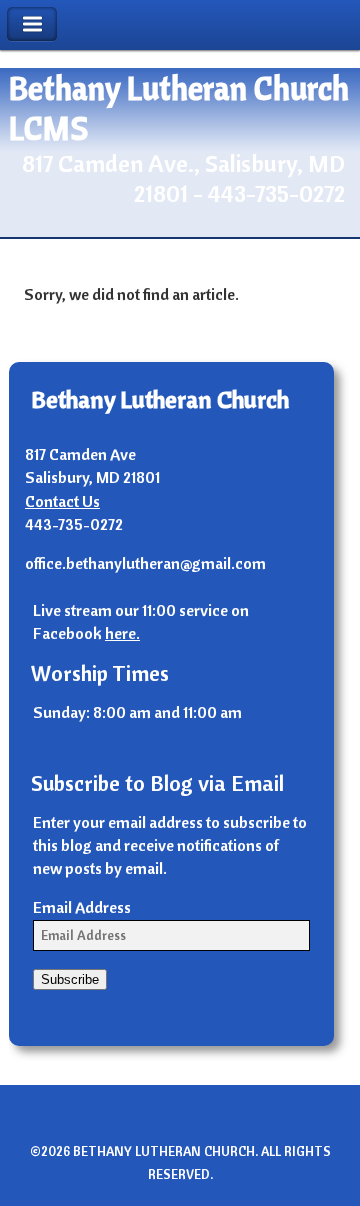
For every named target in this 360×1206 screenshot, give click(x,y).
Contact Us (62, 501)
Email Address (82, 907)
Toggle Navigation (32, 24)
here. (122, 633)
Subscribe (70, 979)
